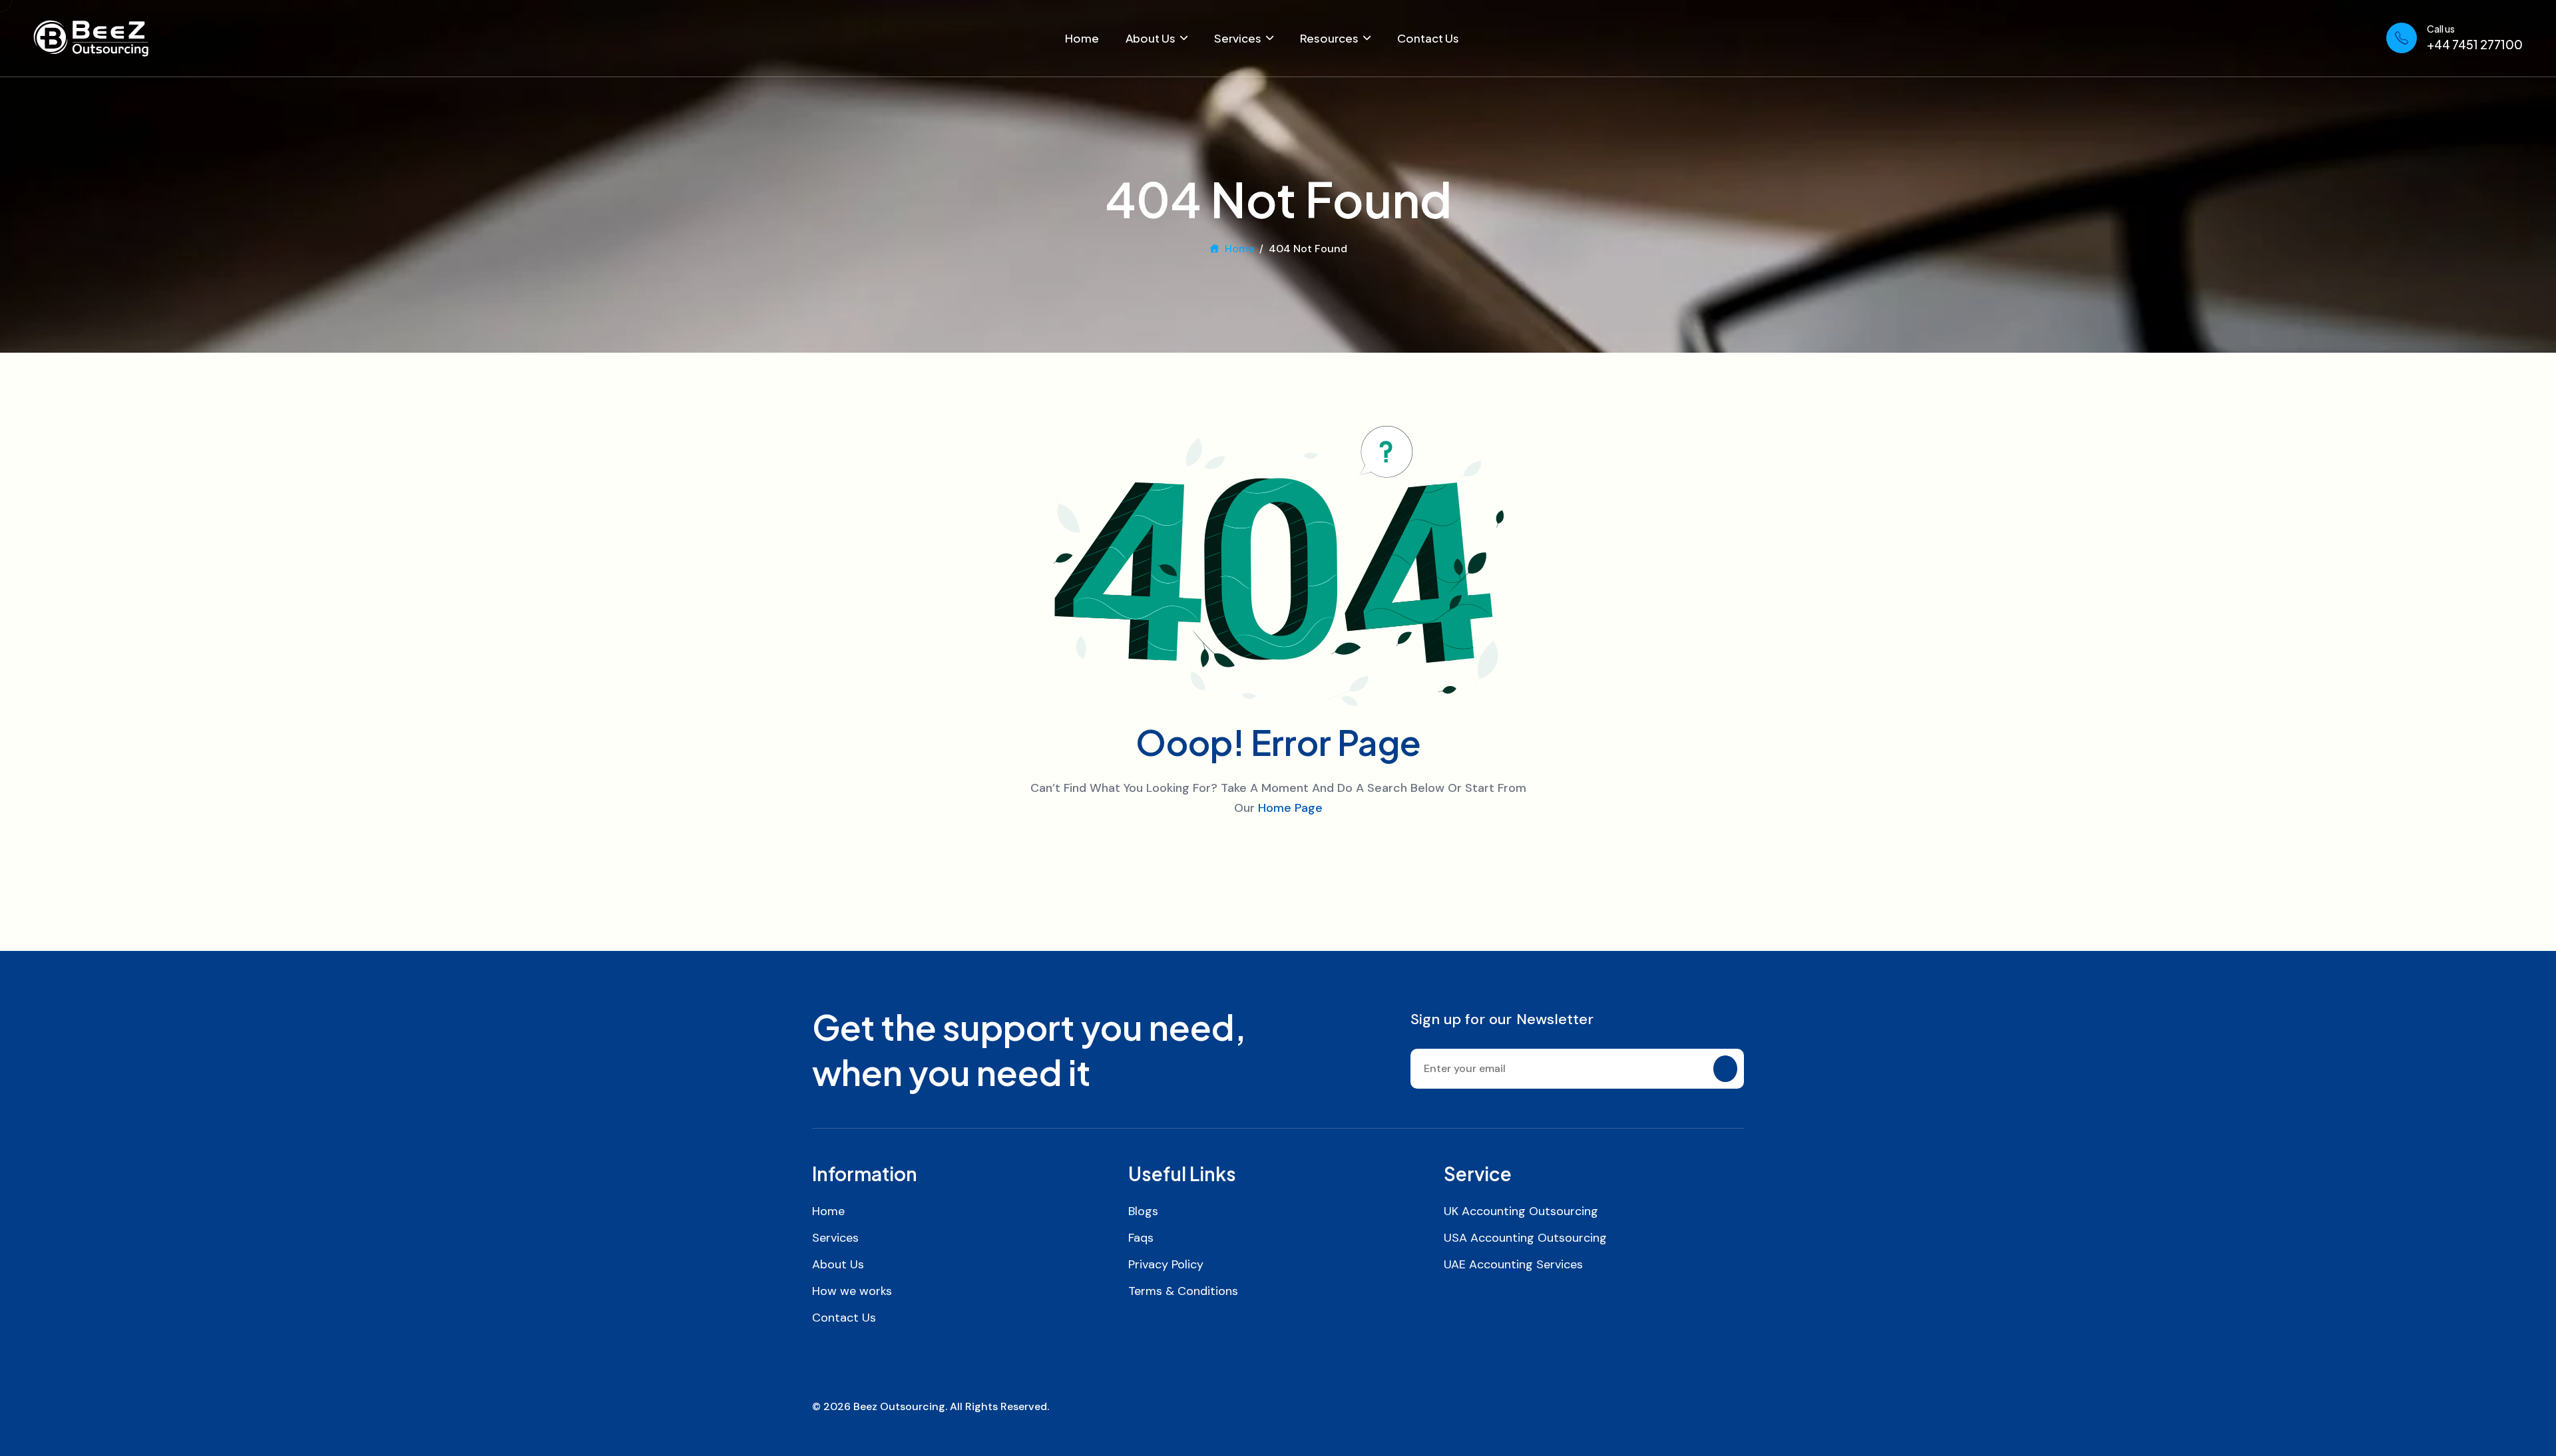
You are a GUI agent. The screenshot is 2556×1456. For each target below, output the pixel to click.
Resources (1329, 38)
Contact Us (1428, 38)
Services (1238, 38)
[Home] (91, 38)
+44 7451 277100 (2475, 44)
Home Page (1290, 808)
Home (1082, 38)
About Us (1151, 38)
